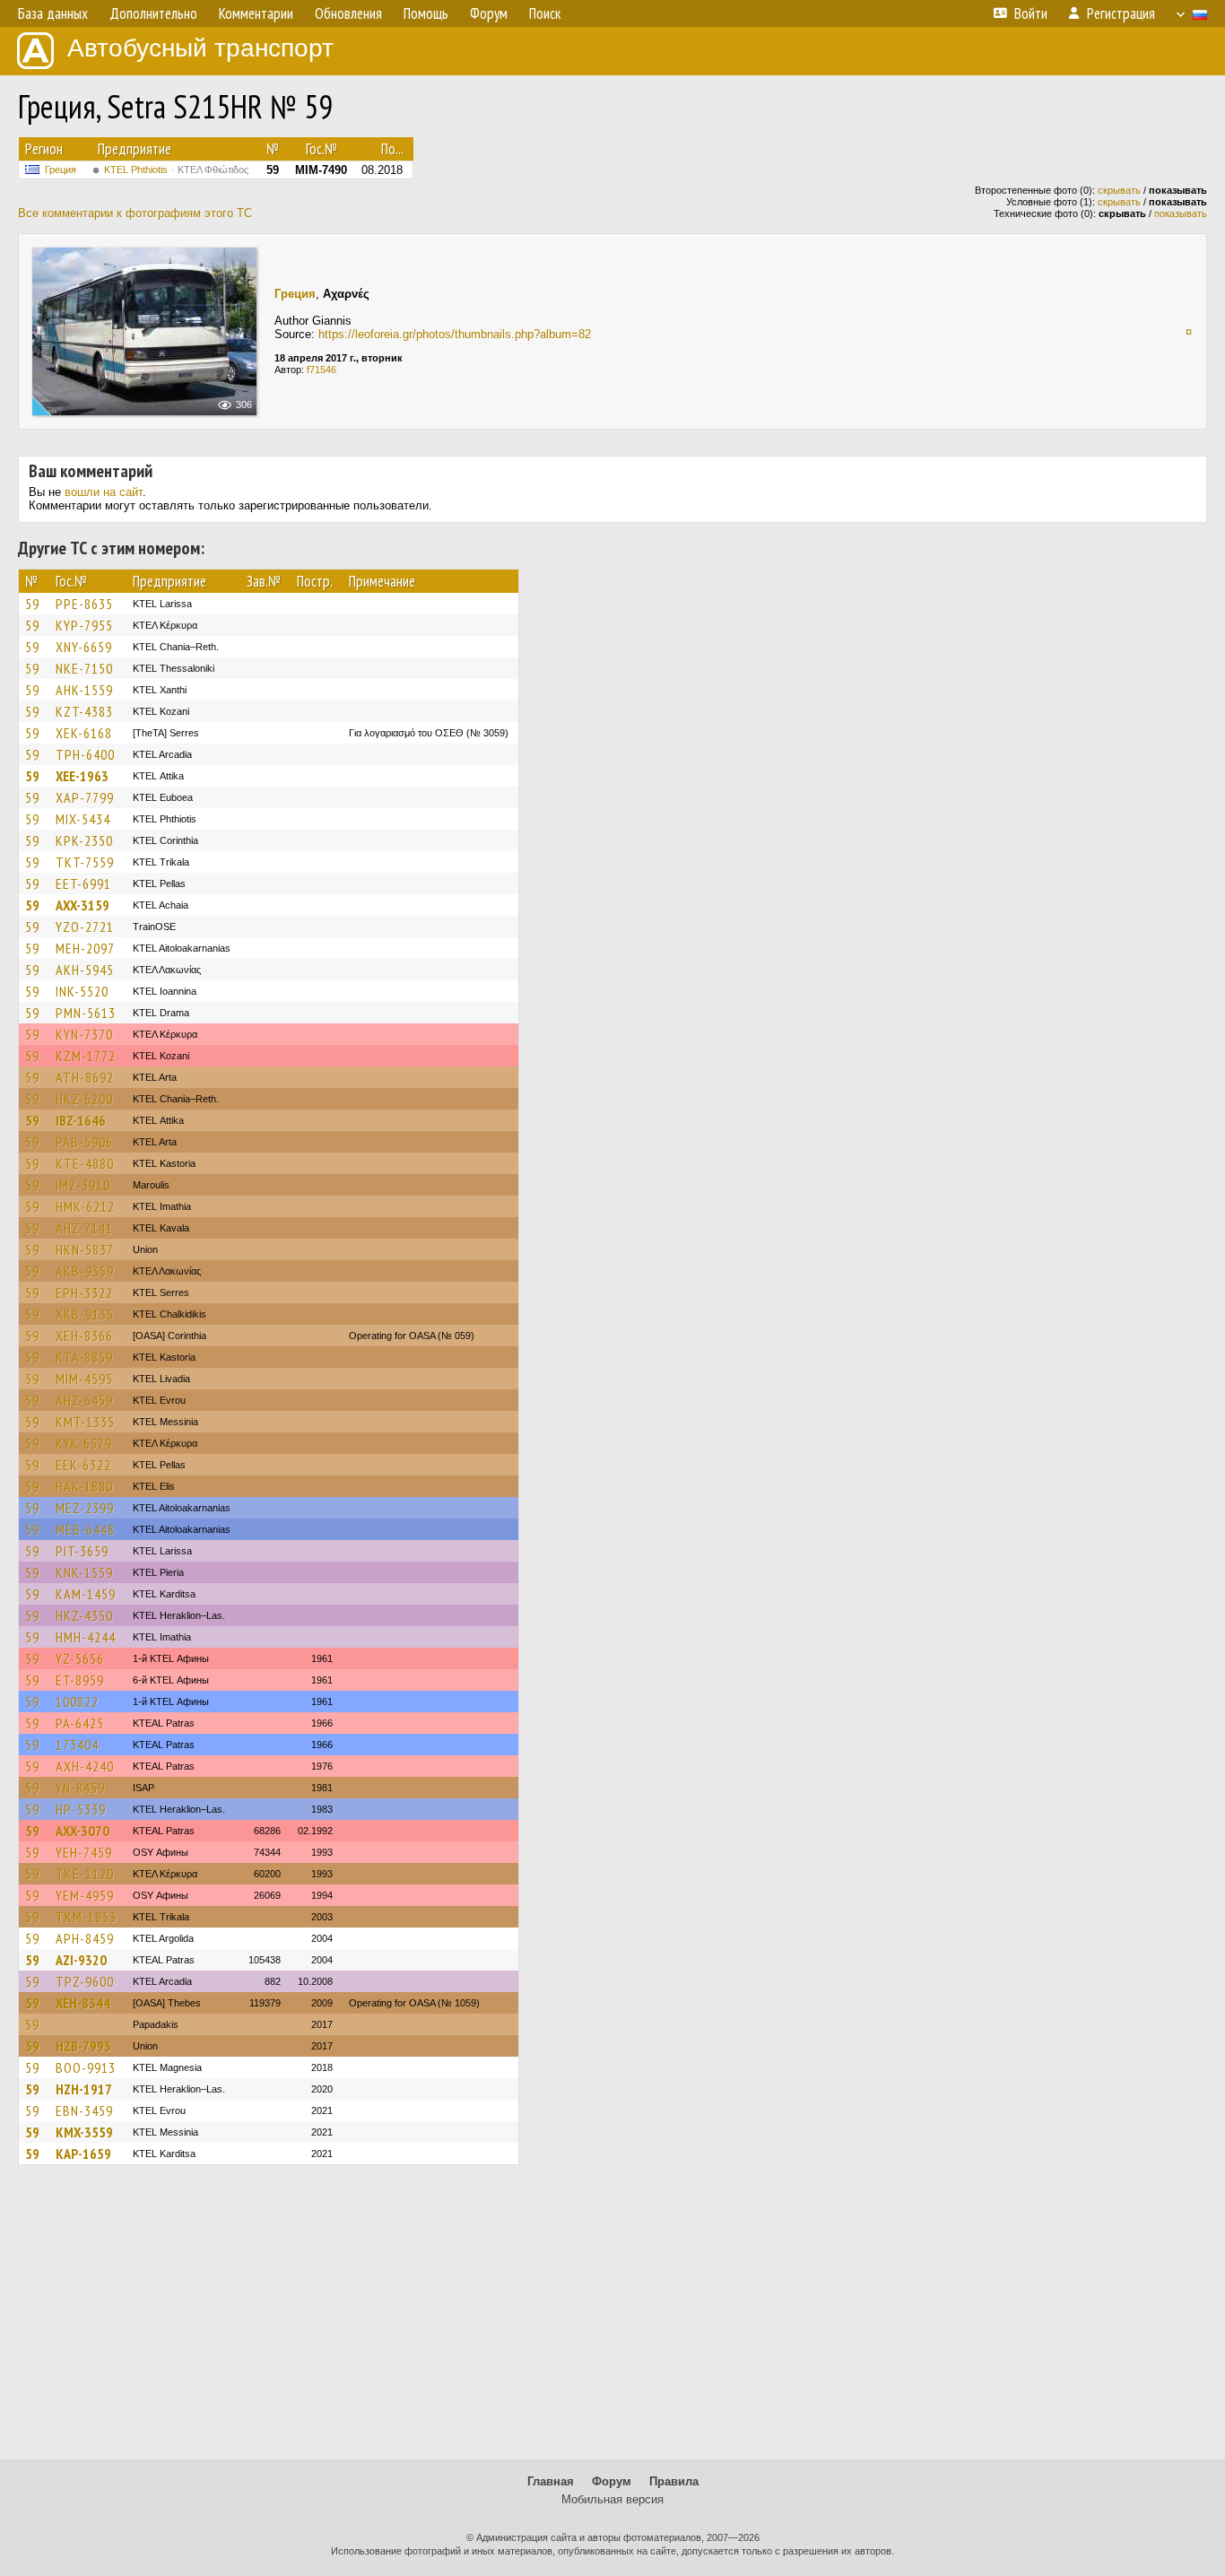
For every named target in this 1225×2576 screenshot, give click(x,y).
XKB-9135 (85, 1314)
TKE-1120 (85, 1874)
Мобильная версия (612, 2499)
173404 (77, 1745)
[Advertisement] (612, 2320)
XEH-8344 (83, 2003)
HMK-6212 (85, 1206)
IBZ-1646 (81, 1120)
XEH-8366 (84, 1336)
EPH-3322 (84, 1292)
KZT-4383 (84, 711)
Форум (612, 2481)
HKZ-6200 (84, 1099)
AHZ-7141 (84, 1228)
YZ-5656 (80, 1658)
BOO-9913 (86, 2067)
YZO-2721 (85, 927)
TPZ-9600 (85, 1981)
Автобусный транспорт (200, 48)
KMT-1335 (85, 1422)
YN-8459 (80, 1788)
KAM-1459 (86, 1594)
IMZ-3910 (83, 1185)
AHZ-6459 (84, 1400)
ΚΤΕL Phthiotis (176, 170)
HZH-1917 (84, 2089)
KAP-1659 (83, 2154)
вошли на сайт (104, 492)
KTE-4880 (85, 1163)
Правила (674, 2481)
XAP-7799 (85, 797)
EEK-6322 (83, 1465)
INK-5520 (82, 991)
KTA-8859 (84, 1357)
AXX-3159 (83, 905)
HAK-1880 (84, 1486)
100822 (77, 1701)
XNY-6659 (84, 647)
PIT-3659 (82, 1551)
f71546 (321, 370)
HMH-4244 (86, 1637)
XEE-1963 (82, 776)
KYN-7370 (84, 1034)
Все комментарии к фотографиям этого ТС (135, 213)
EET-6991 (83, 883)
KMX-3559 (84, 2132)
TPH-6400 (85, 754)
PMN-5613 (86, 1013)
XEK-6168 (84, 733)
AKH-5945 (85, 970)
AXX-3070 (83, 1831)
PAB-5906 (84, 1142)
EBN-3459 (84, 2110)
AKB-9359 (85, 1271)
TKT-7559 (85, 862)
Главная (551, 2481)
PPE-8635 (84, 604)
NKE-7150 (84, 668)
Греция (61, 170)
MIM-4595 (84, 1379)
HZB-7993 (83, 2046)
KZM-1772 (86, 1056)
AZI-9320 (81, 1960)
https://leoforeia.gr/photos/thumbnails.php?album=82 (455, 334)
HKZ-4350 (84, 1615)
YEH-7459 (84, 1852)
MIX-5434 (83, 819)
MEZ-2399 (85, 1508)
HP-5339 (81, 1809)
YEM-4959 (85, 1895)
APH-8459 (85, 1938)
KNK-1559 (84, 1572)
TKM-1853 (86, 1917)
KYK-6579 (84, 1443)
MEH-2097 (85, 948)
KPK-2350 (84, 840)
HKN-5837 (85, 1249)
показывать (1181, 213)
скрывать (1119, 190)
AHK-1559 (84, 690)
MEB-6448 (85, 1529)
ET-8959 (80, 1680)
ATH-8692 (85, 1077)
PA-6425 (80, 1723)
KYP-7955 (84, 625)
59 (32, 604)
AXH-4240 (85, 1766)
